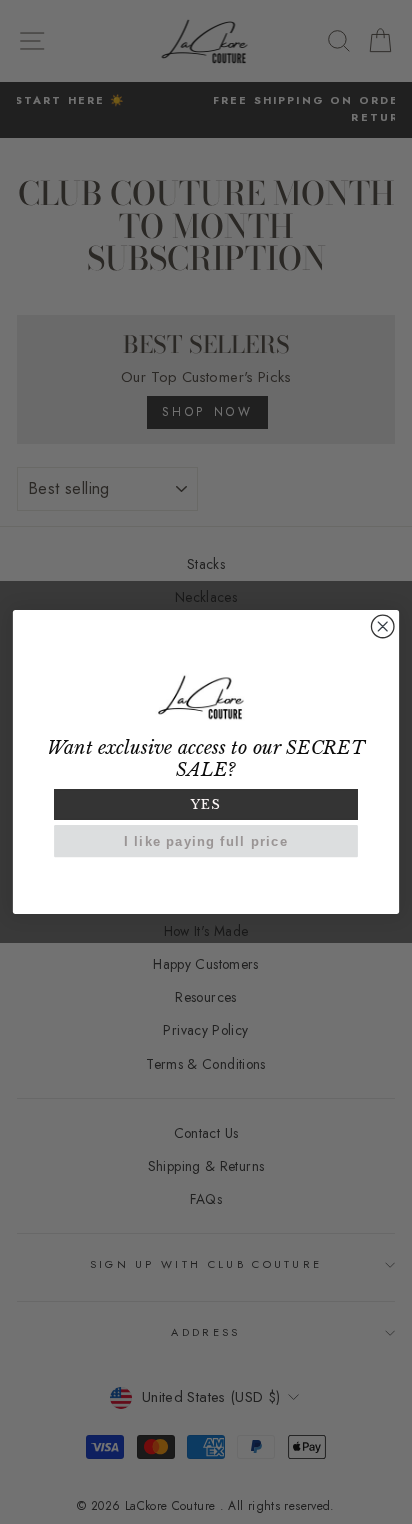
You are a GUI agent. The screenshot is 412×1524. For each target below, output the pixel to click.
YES (206, 804)
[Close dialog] (382, 626)
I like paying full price (206, 841)
